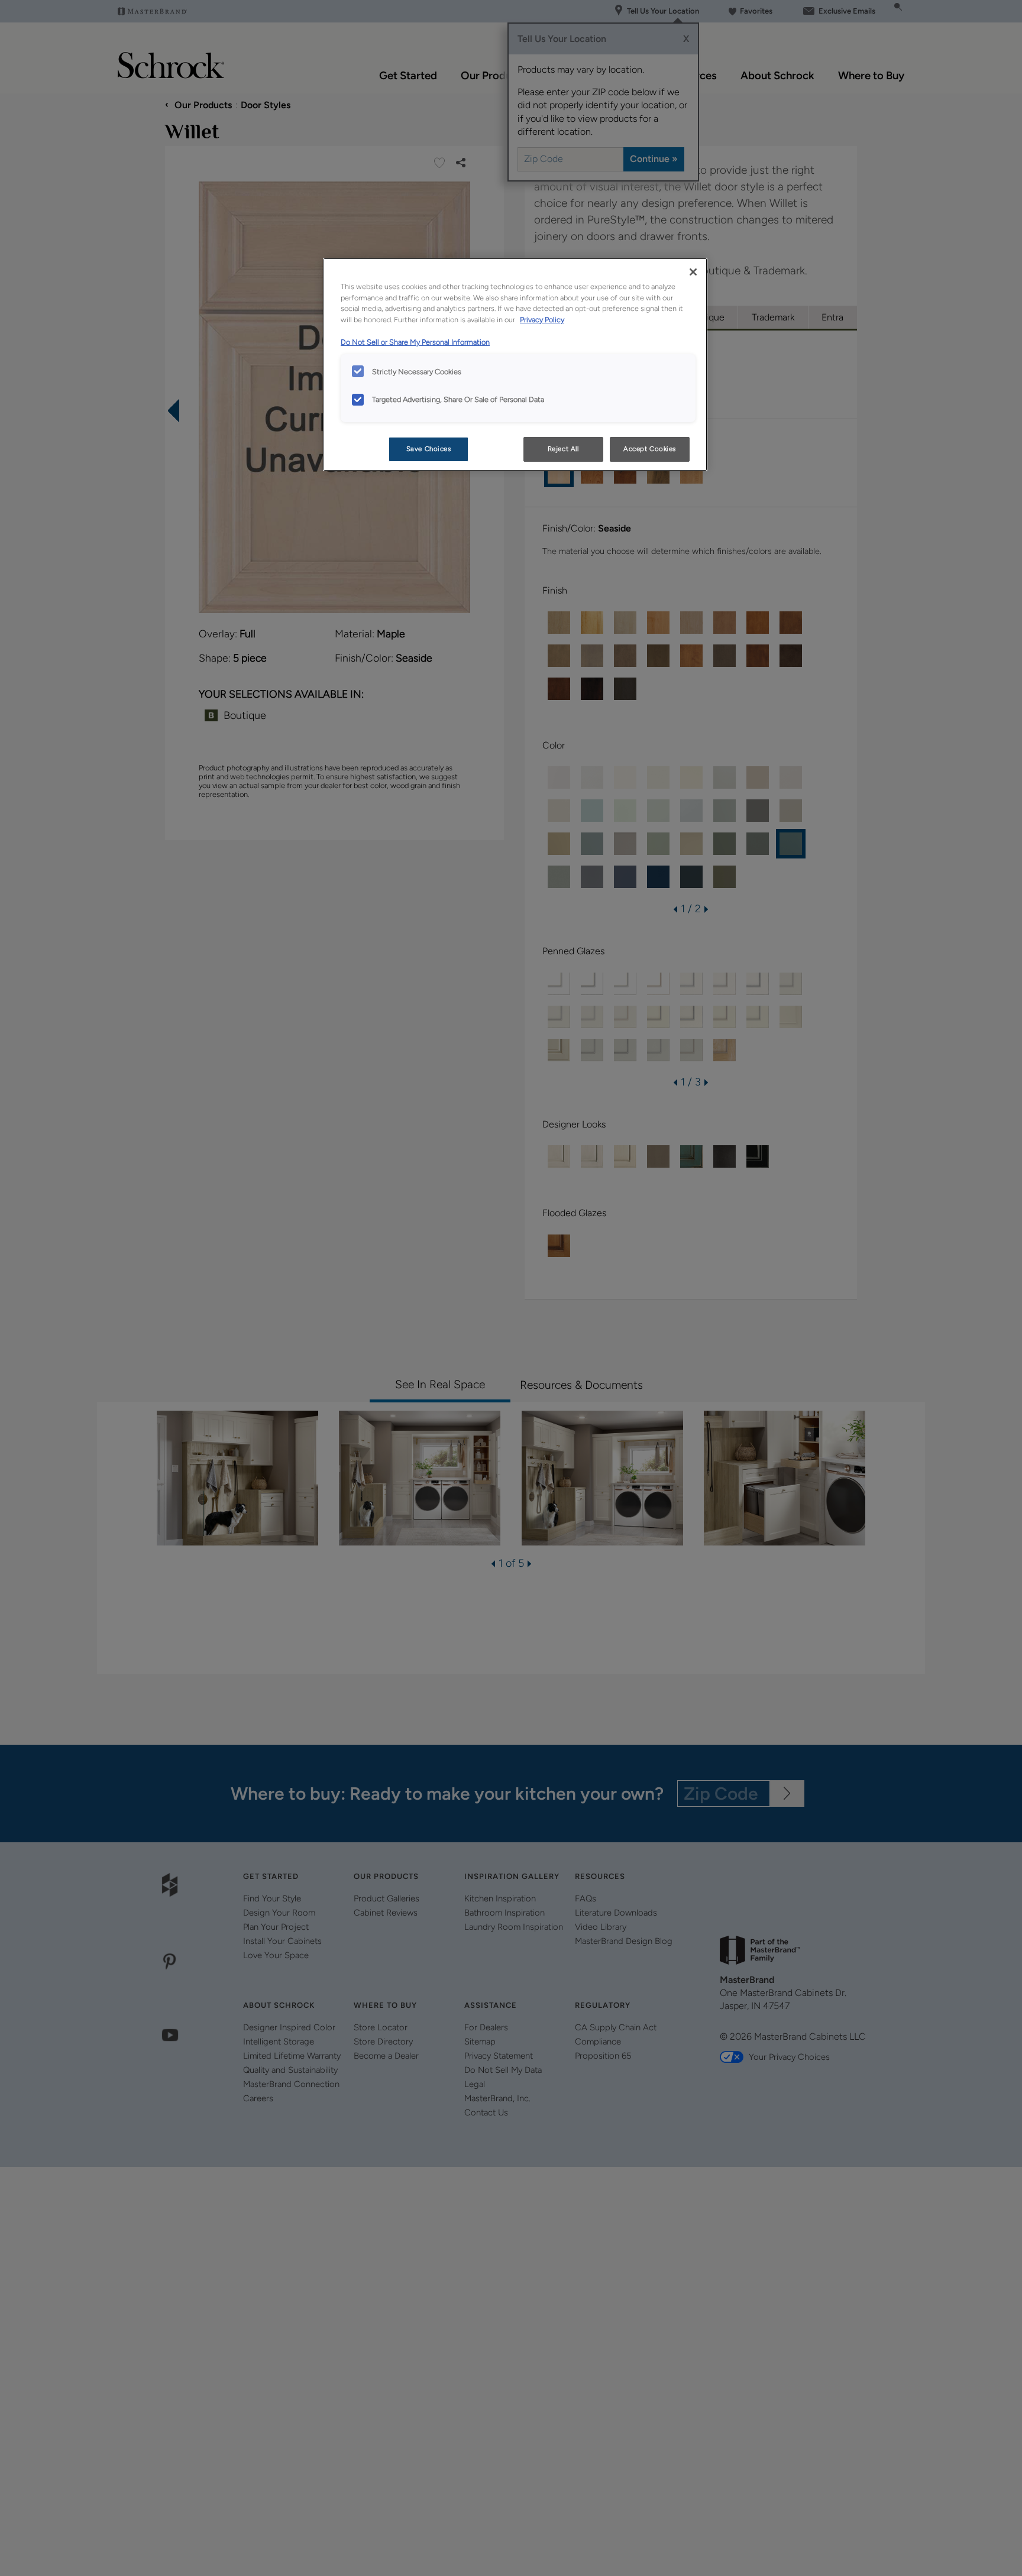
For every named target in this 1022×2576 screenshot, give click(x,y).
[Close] (693, 272)
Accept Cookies (650, 449)
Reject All (563, 449)
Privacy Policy (542, 320)
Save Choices (429, 449)
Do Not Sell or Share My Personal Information (415, 342)
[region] (515, 365)
